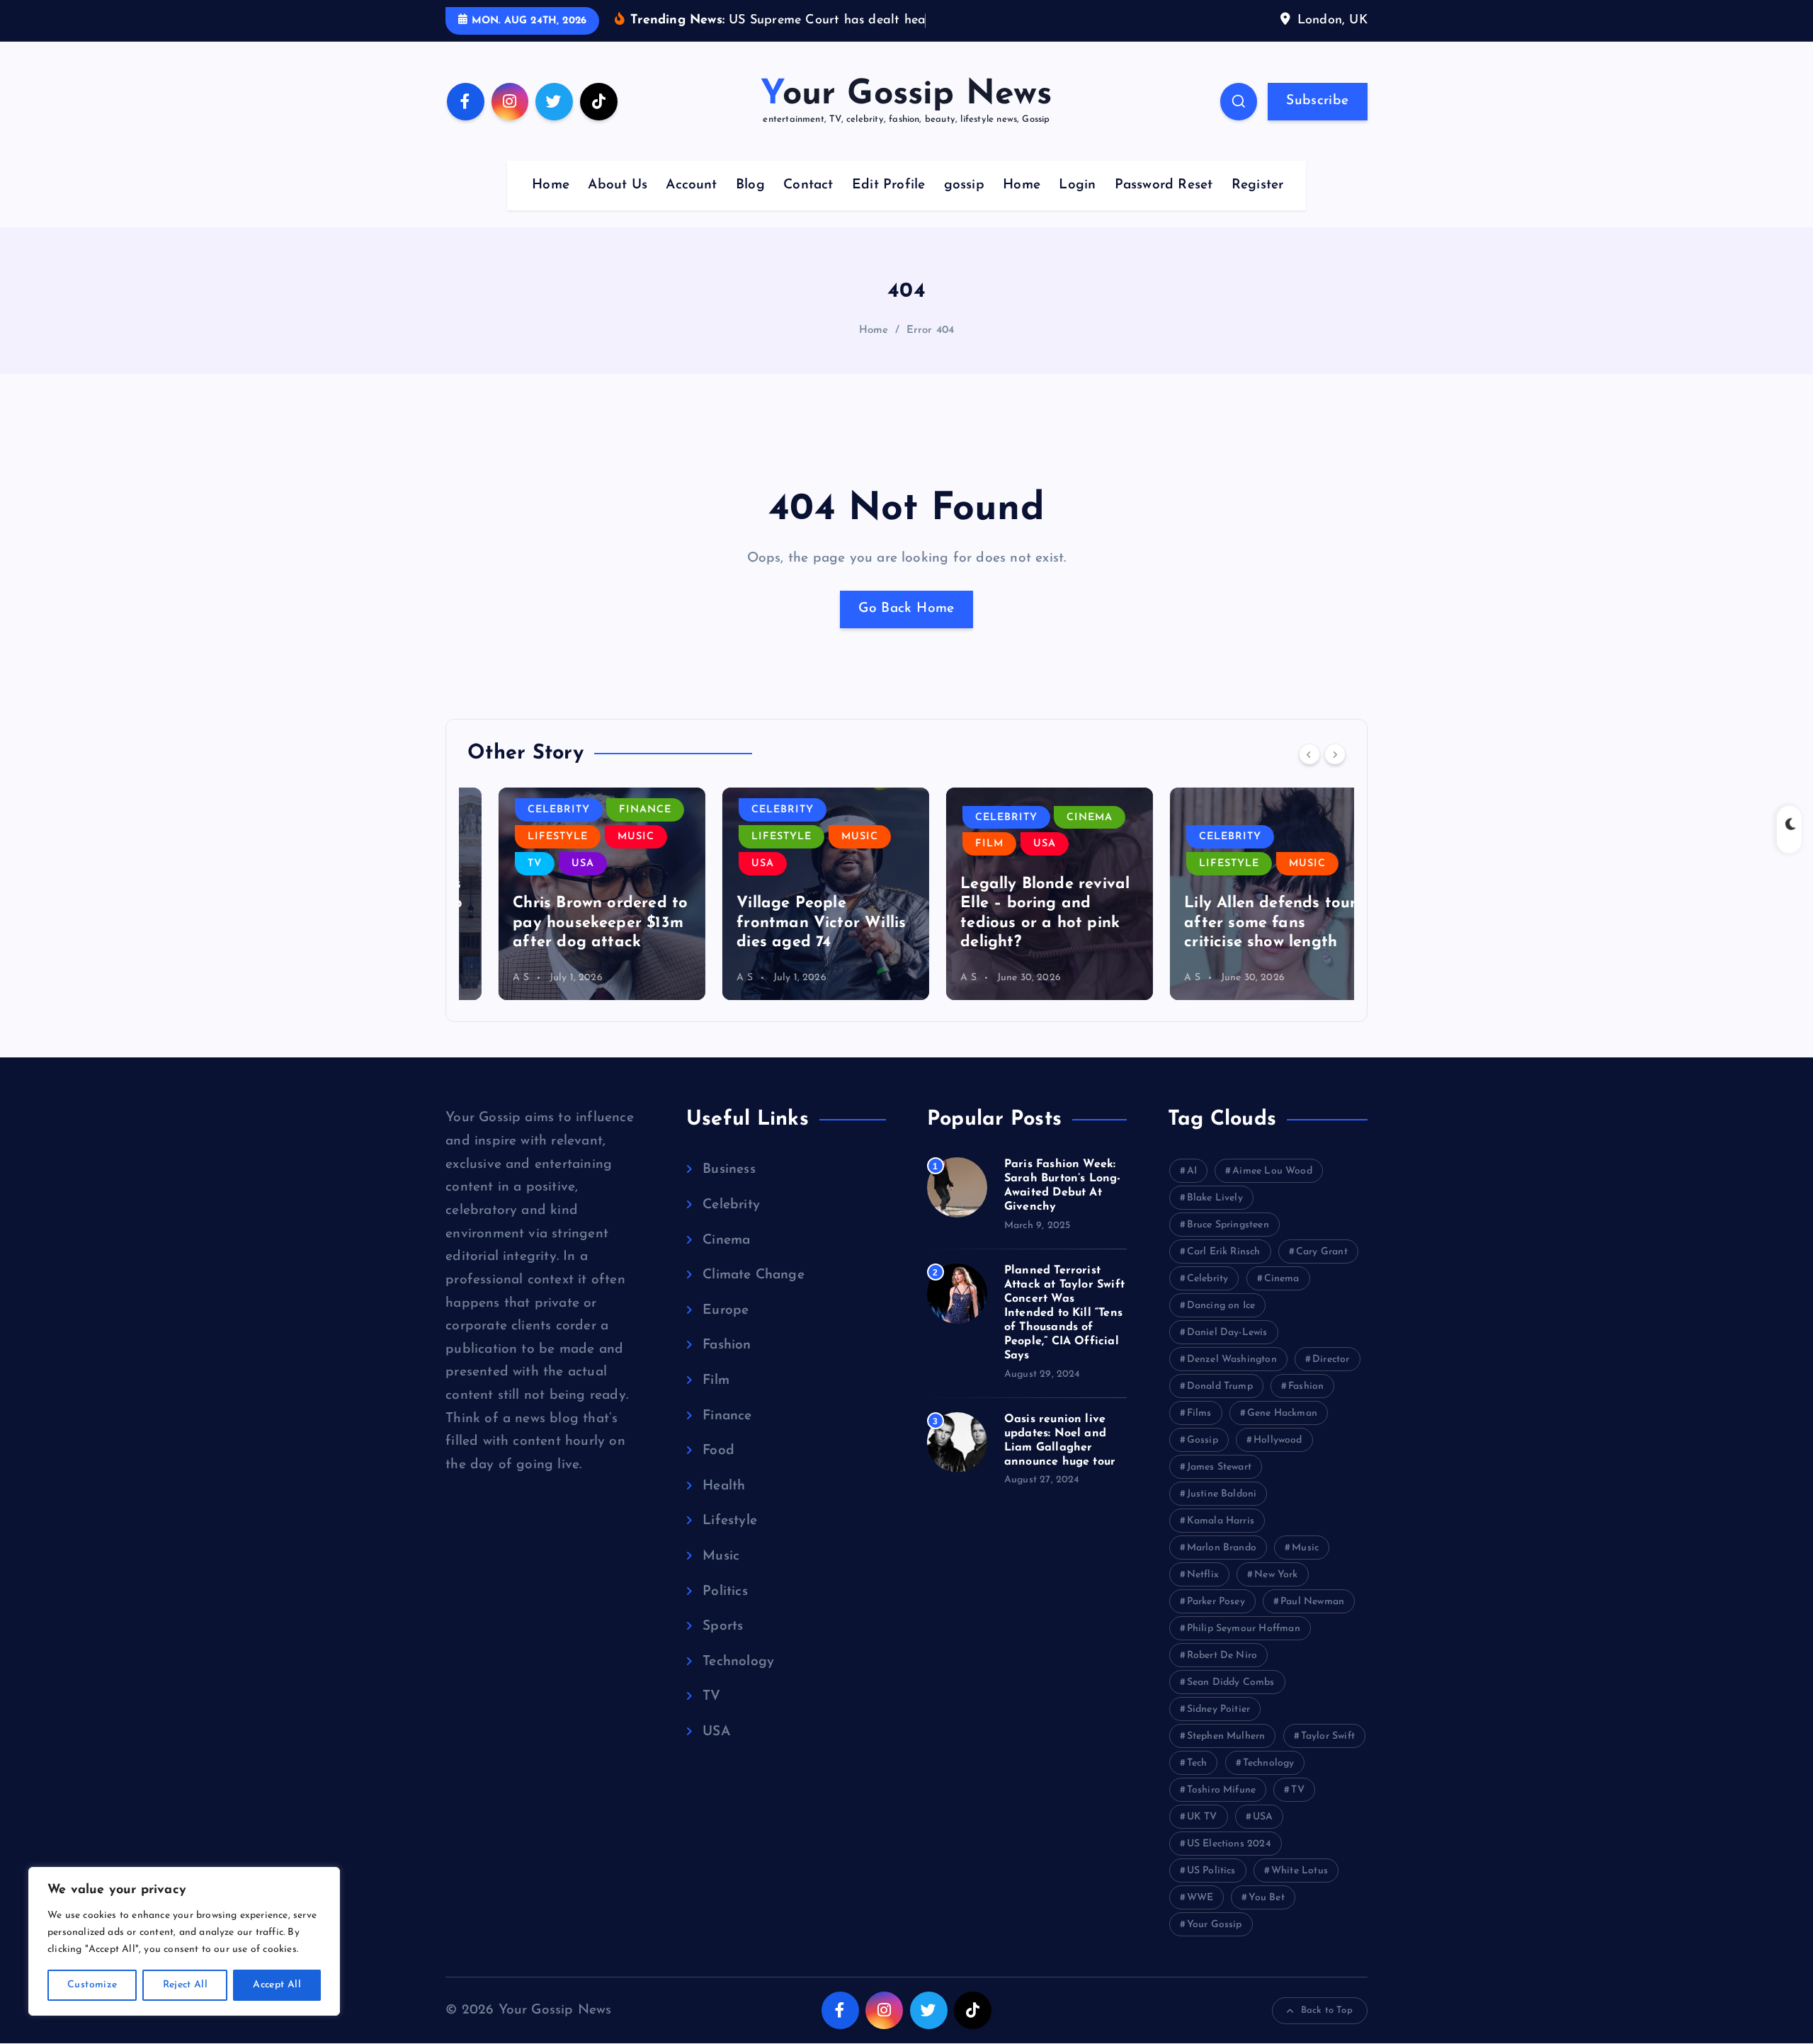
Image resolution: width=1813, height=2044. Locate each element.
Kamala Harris (1221, 1521)
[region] (184, 1941)
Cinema (1058, 818)
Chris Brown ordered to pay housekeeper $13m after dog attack (569, 923)
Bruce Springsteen (1228, 1225)
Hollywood (1278, 1440)
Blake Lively (1215, 1198)
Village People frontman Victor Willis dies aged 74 (790, 923)
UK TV (1202, 1817)
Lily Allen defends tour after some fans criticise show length (1239, 923)
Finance (614, 810)
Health (724, 1486)
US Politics (1211, 1871)
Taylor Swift (1328, 1736)
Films (1199, 1413)
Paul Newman (1312, 1602)
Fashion (727, 1345)
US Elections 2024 (1229, 1844)
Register (1258, 185)
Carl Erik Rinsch (1224, 1252)
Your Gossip (1215, 1925)
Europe (726, 1311)
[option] (571, 894)
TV (504, 864)
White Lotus (1300, 1871)
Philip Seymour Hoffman (1244, 1629)
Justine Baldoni (1222, 1494)
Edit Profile (888, 185)
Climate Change (754, 1275)
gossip (964, 185)
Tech (1197, 1763)
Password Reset (1164, 185)
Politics (725, 1592)
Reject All (186, 1985)
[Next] (1335, 754)
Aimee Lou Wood (1272, 1171)
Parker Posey (1216, 1602)
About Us (618, 185)
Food (718, 1451)
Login (1077, 185)
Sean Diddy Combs (1231, 1682)
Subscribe (1317, 101)
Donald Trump (1220, 1386)
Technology (738, 1662)
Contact (808, 185)
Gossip (1203, 1440)
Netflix (1203, 1575)
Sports (723, 1626)
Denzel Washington (1232, 1359)
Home (551, 185)
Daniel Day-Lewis (1227, 1333)
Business (729, 1170)
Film (958, 844)
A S (490, 978)
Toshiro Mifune (1222, 1790)
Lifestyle (527, 837)
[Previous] (1309, 754)
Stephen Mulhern (1226, 1736)
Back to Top (1327, 2010)
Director (1331, 1359)
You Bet (1266, 1898)
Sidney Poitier (1219, 1709)
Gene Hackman (1282, 1413)
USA (552, 864)
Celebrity (528, 810)
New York (1276, 1575)
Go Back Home (906, 609)
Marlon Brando (1222, 1548)
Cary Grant (1322, 1252)
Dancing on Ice (1221, 1306)
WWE (1200, 1898)
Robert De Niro (1222, 1656)
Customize (92, 1985)
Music (605, 837)
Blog (750, 185)
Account (691, 185)
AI (1192, 1171)
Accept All (277, 1985)
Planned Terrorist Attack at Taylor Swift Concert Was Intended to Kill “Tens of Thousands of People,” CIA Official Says (1064, 1313)
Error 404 (931, 330)
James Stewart (1220, 1467)
